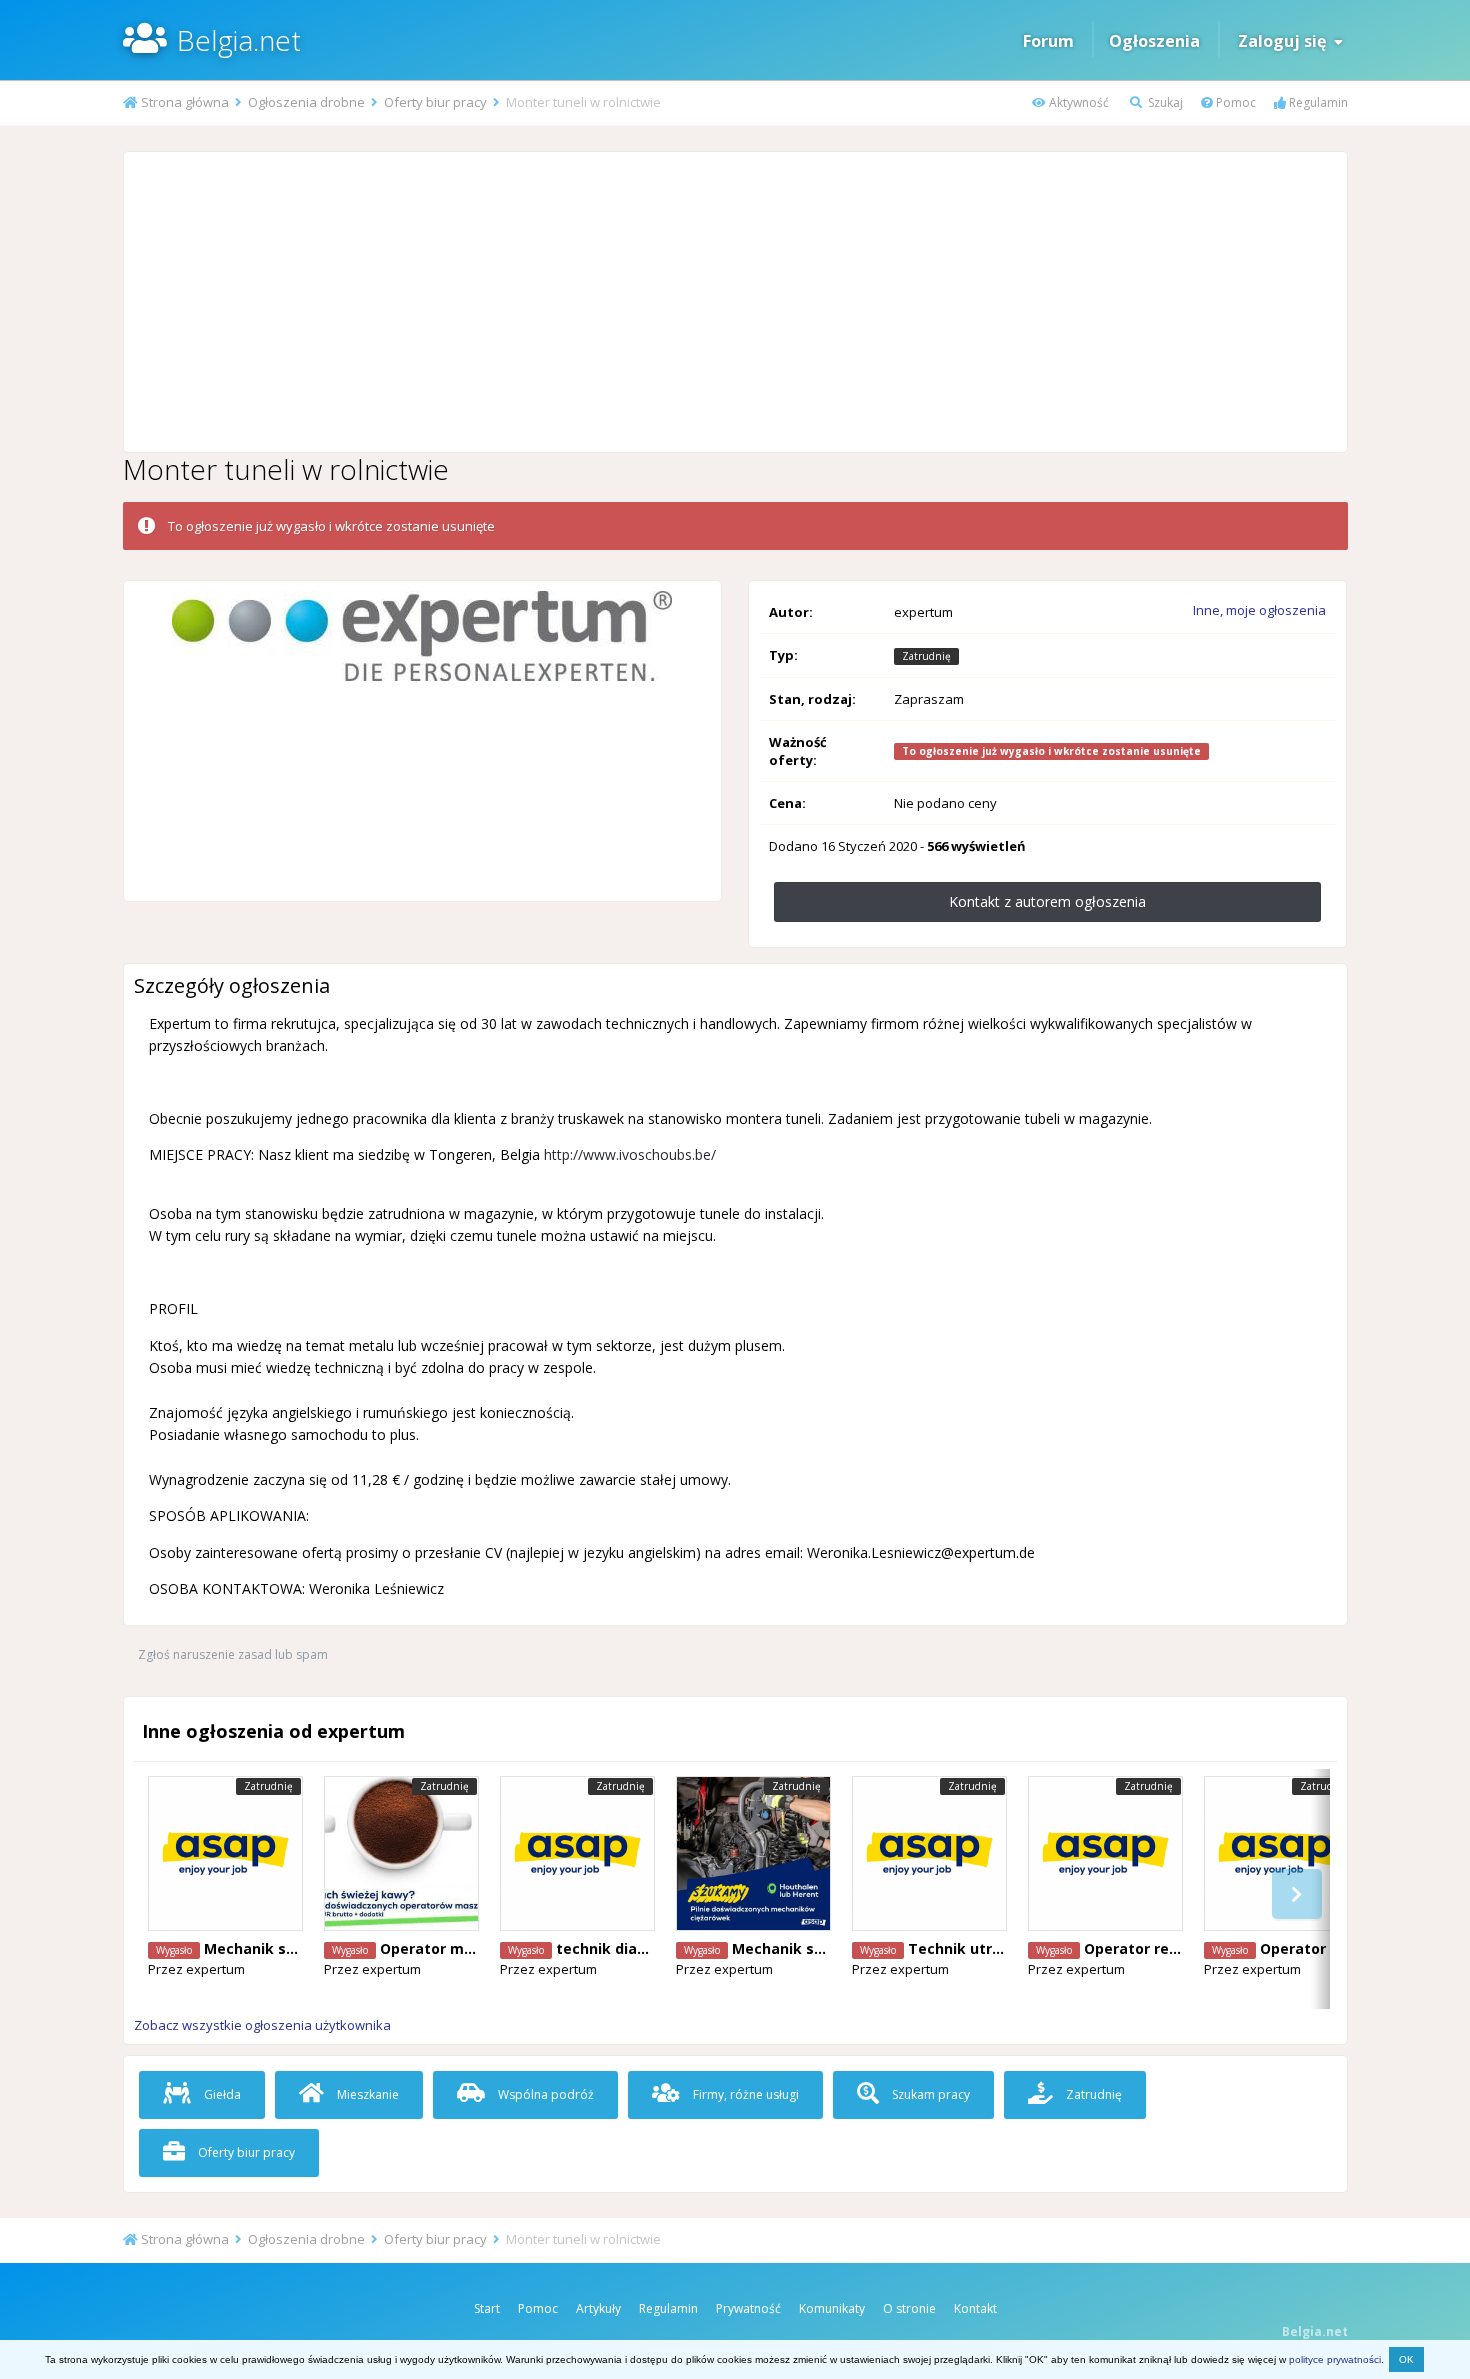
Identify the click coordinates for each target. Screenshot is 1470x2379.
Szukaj (1164, 102)
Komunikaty (832, 2308)
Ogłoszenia (1154, 41)
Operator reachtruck (1159, 1948)
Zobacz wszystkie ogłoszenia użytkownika (262, 2025)
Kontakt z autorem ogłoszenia (1047, 901)
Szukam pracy (929, 2094)
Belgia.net (239, 40)
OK (1406, 2359)
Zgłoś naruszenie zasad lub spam (233, 1654)
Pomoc (1234, 102)
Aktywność (1077, 102)
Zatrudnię (1092, 2094)
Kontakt (975, 2308)
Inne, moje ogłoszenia (1259, 610)
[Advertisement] (735, 302)
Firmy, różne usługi (744, 2094)
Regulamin (1317, 102)
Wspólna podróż (544, 2094)
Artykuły (598, 2308)
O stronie (909, 2308)
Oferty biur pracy (245, 2152)
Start (487, 2308)
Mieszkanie (366, 2094)
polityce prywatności (1335, 2359)
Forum (1048, 41)
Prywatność (748, 2308)
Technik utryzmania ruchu (1003, 1948)
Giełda (221, 2094)
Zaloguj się (1286, 41)
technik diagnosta (622, 1948)
